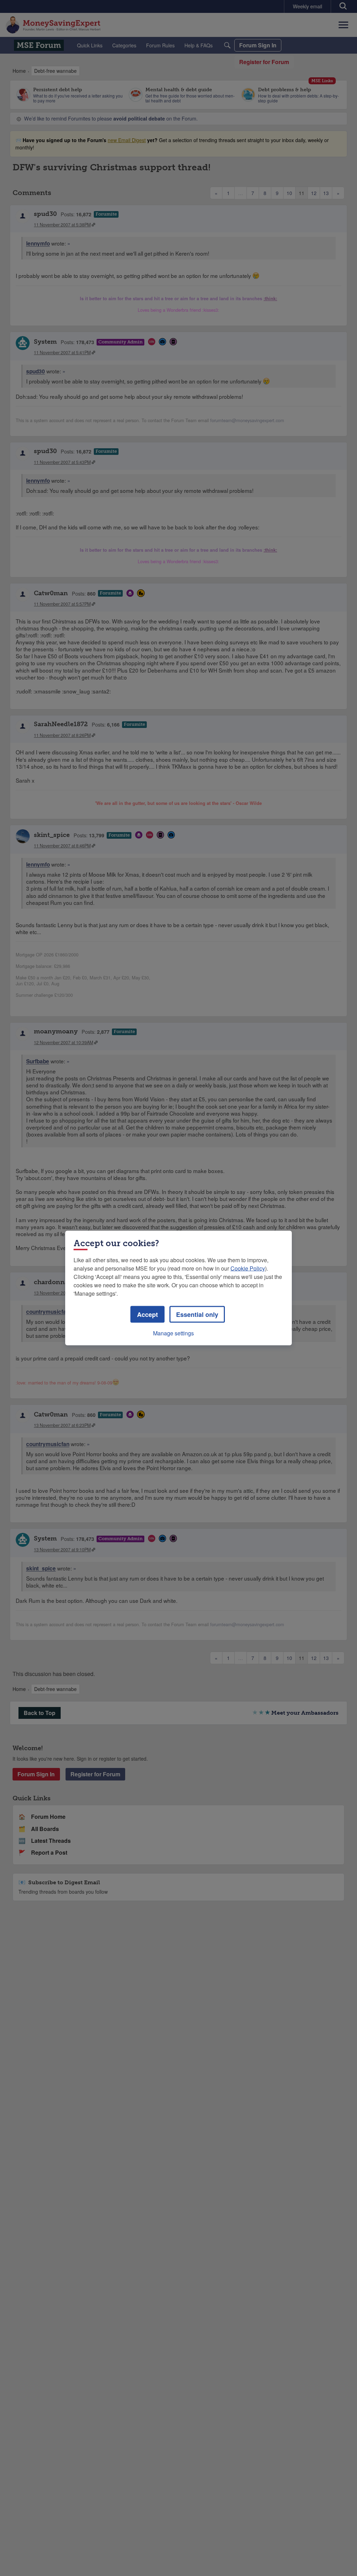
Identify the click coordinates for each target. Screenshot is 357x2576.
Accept (147, 1314)
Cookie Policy (248, 1268)
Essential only (197, 1314)
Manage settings (173, 1333)
